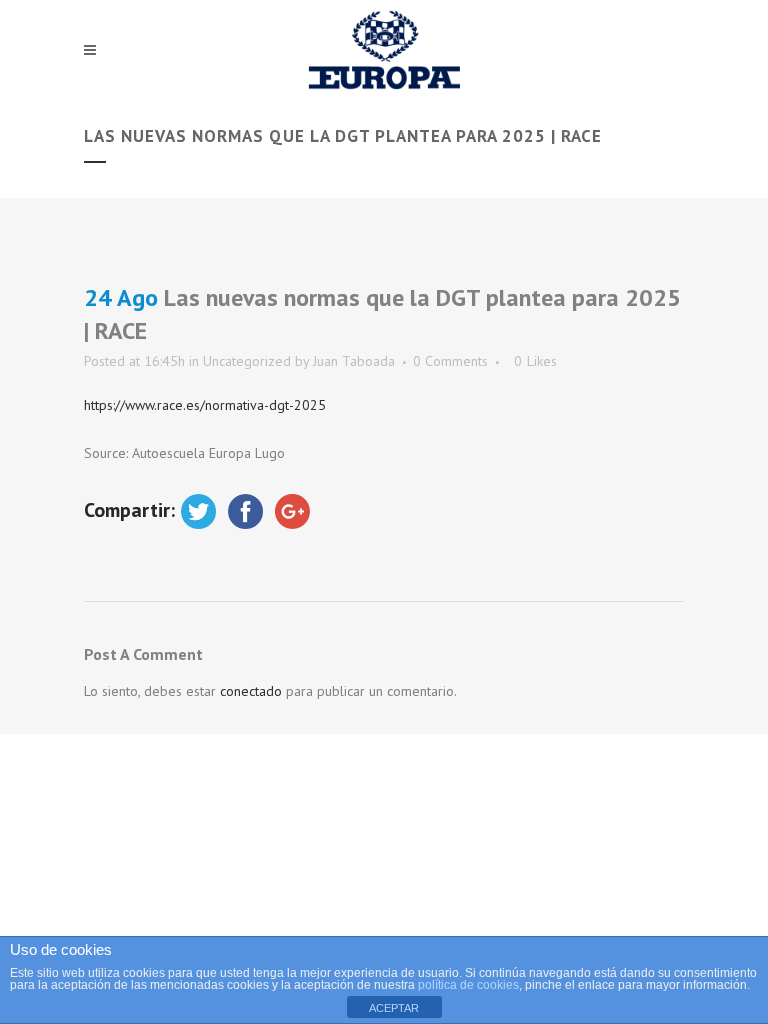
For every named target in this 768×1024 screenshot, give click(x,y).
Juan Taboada (354, 361)
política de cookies (468, 985)
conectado (251, 691)
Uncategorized (247, 361)
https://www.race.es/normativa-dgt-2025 (205, 405)
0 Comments (450, 361)
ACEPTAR (394, 1008)
